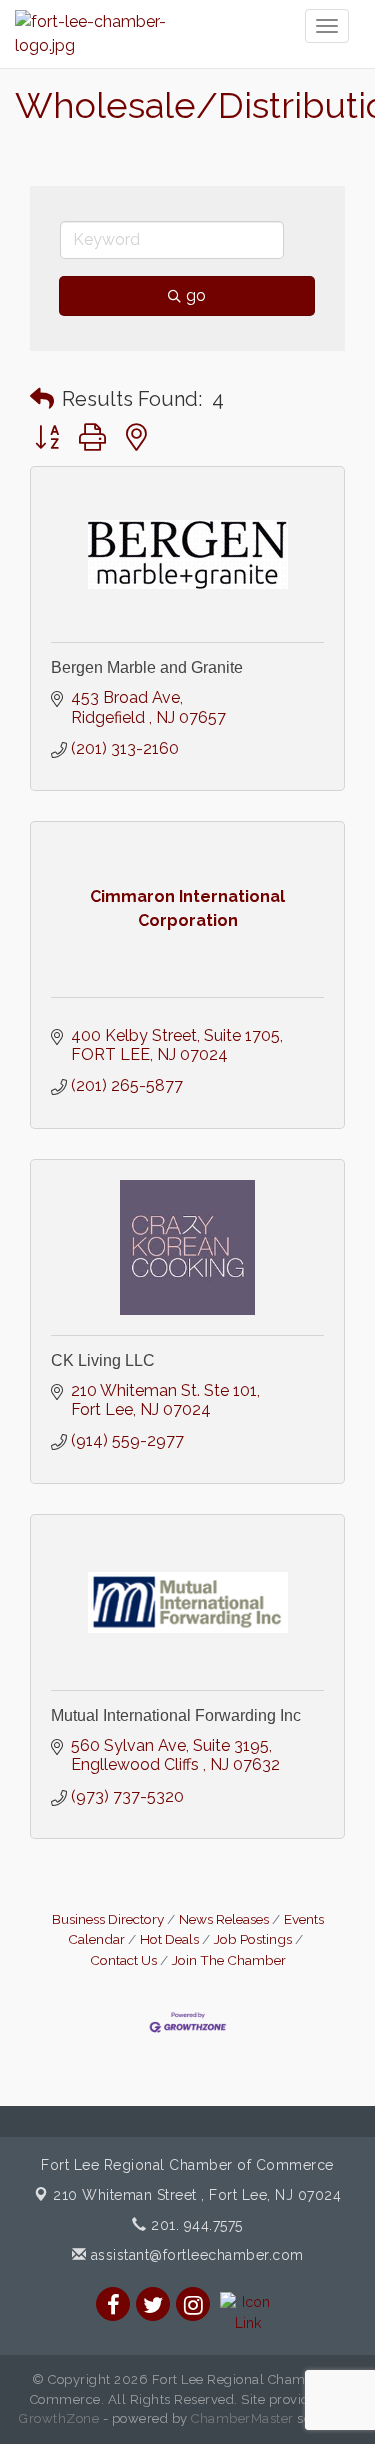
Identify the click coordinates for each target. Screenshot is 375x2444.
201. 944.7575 (195, 2225)
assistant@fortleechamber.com (195, 2255)
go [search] (196, 295)
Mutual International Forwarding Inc (176, 1715)
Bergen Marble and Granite (147, 667)
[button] (42, 399)
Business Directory (108, 1919)
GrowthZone (59, 2418)
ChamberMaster (242, 2418)
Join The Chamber (229, 1960)
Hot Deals (169, 1939)
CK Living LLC (103, 1360)
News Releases (224, 1919)
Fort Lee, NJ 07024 (197, 2195)
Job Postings (253, 1939)
